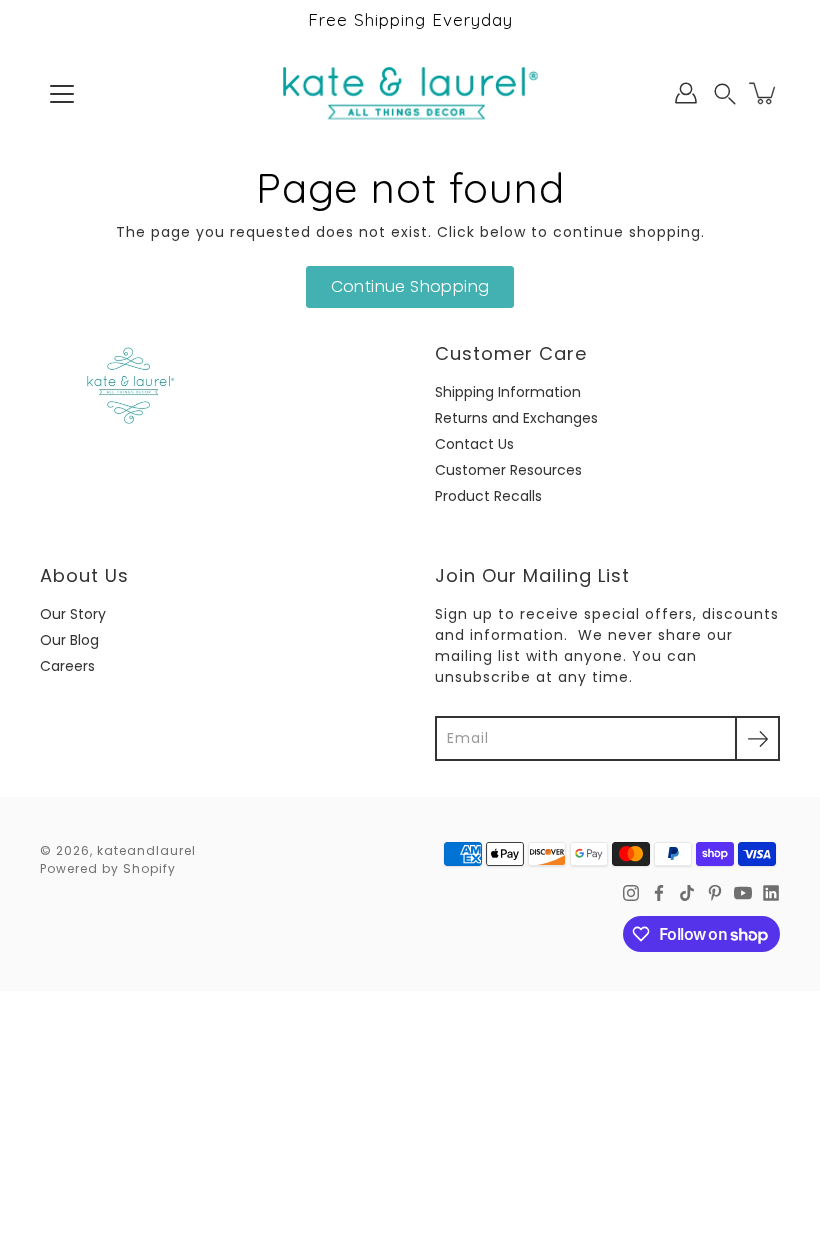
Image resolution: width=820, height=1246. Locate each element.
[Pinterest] (715, 893)
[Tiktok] (687, 893)
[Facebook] (659, 893)
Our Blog (69, 640)
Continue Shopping (410, 286)
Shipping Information (508, 392)
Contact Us (474, 444)
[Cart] (764, 93)
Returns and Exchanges (516, 418)
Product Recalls (488, 496)
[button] (725, 93)
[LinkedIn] (771, 893)
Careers (67, 666)
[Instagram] (631, 893)
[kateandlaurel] (410, 93)
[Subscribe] (757, 738)
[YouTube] (743, 893)
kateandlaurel (146, 850)
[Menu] (62, 94)
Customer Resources (508, 470)
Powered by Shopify (108, 868)
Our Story (73, 614)
